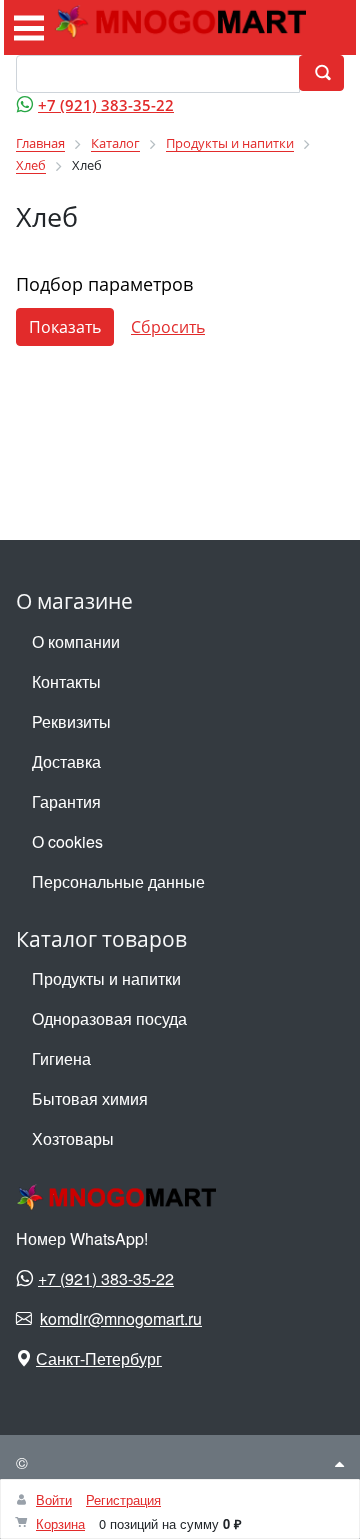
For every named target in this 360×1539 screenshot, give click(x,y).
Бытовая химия (90, 1098)
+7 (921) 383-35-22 (106, 105)
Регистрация (123, 1499)
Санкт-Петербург (99, 1358)
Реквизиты (71, 721)
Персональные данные (118, 881)
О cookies (67, 841)
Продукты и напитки (106, 978)
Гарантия (66, 801)
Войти (54, 1499)
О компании (76, 641)
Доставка (66, 761)
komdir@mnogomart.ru (121, 1318)
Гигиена (61, 1058)
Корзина (60, 1523)
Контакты (66, 681)
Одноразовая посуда (109, 1018)
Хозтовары (73, 1138)
